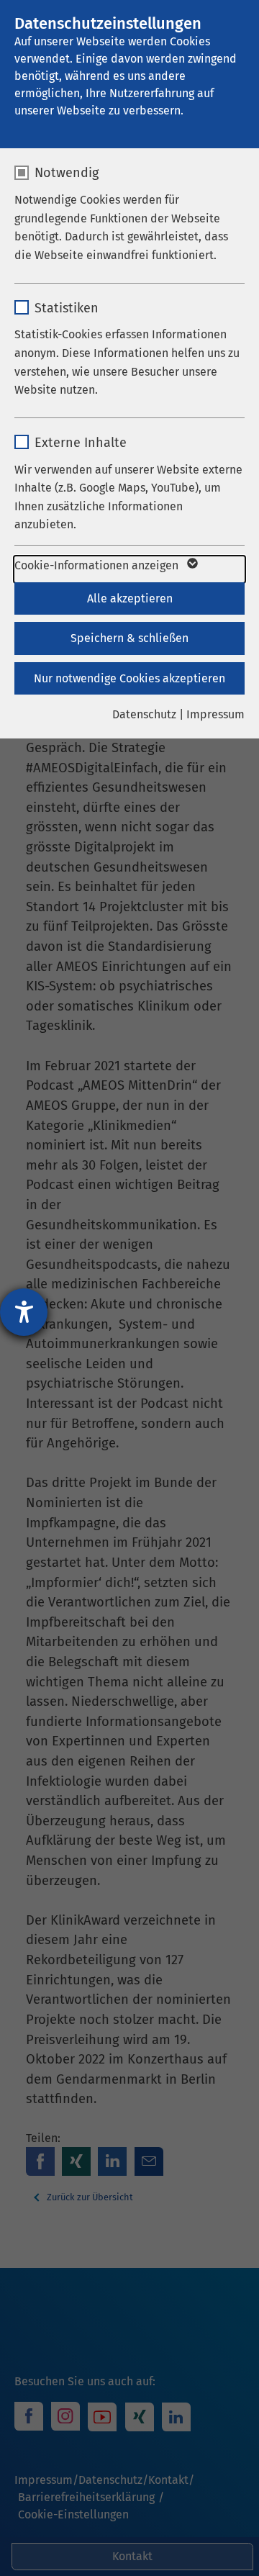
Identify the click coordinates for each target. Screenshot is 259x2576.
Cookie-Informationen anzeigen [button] (98, 565)
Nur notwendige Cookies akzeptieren (129, 678)
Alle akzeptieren (130, 598)
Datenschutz (144, 714)
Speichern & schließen (129, 638)
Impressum (215, 714)
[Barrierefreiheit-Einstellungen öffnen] (24, 1312)
